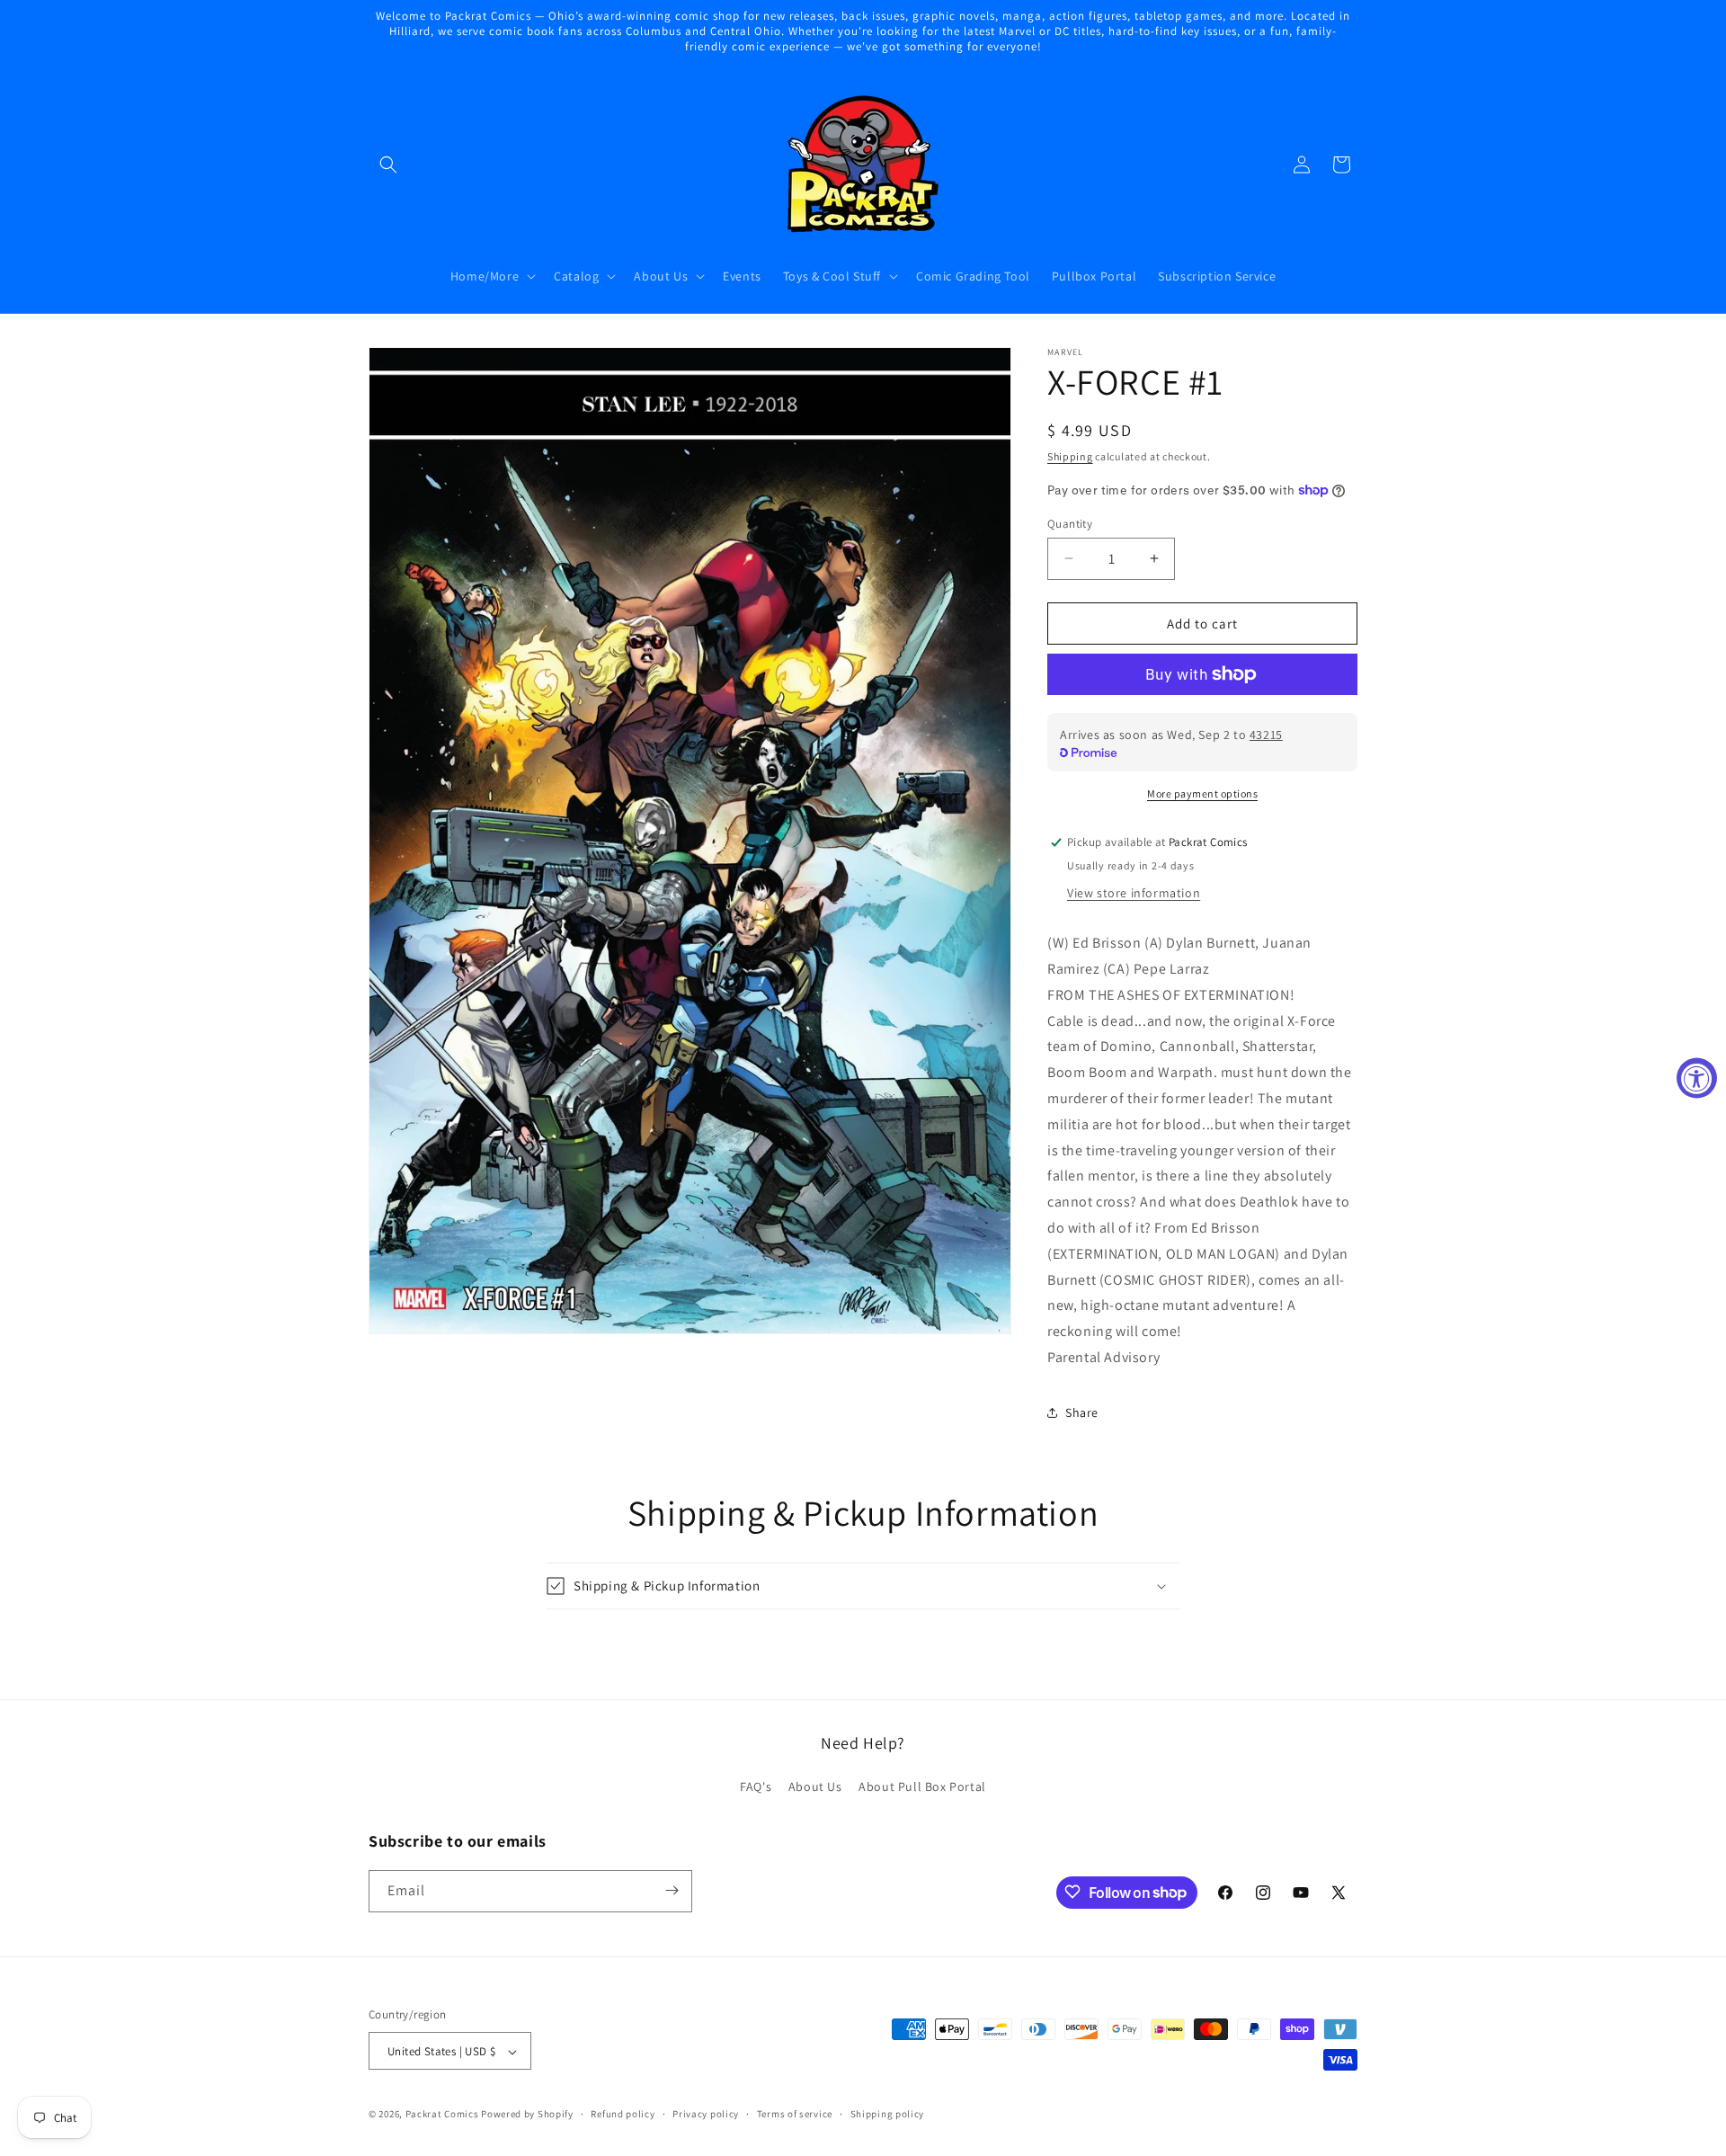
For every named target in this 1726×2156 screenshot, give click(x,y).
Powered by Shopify (527, 2115)
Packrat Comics (442, 2115)
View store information (1134, 893)
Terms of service (795, 2114)
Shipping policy (888, 2114)
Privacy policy (706, 2114)
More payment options (1202, 793)
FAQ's (756, 1787)
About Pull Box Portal (922, 1787)
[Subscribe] (672, 1890)
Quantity (1070, 523)
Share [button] (1082, 1412)
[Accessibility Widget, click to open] (1697, 1078)
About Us (815, 1787)
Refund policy (623, 2114)
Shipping (1070, 456)
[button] (388, 165)
